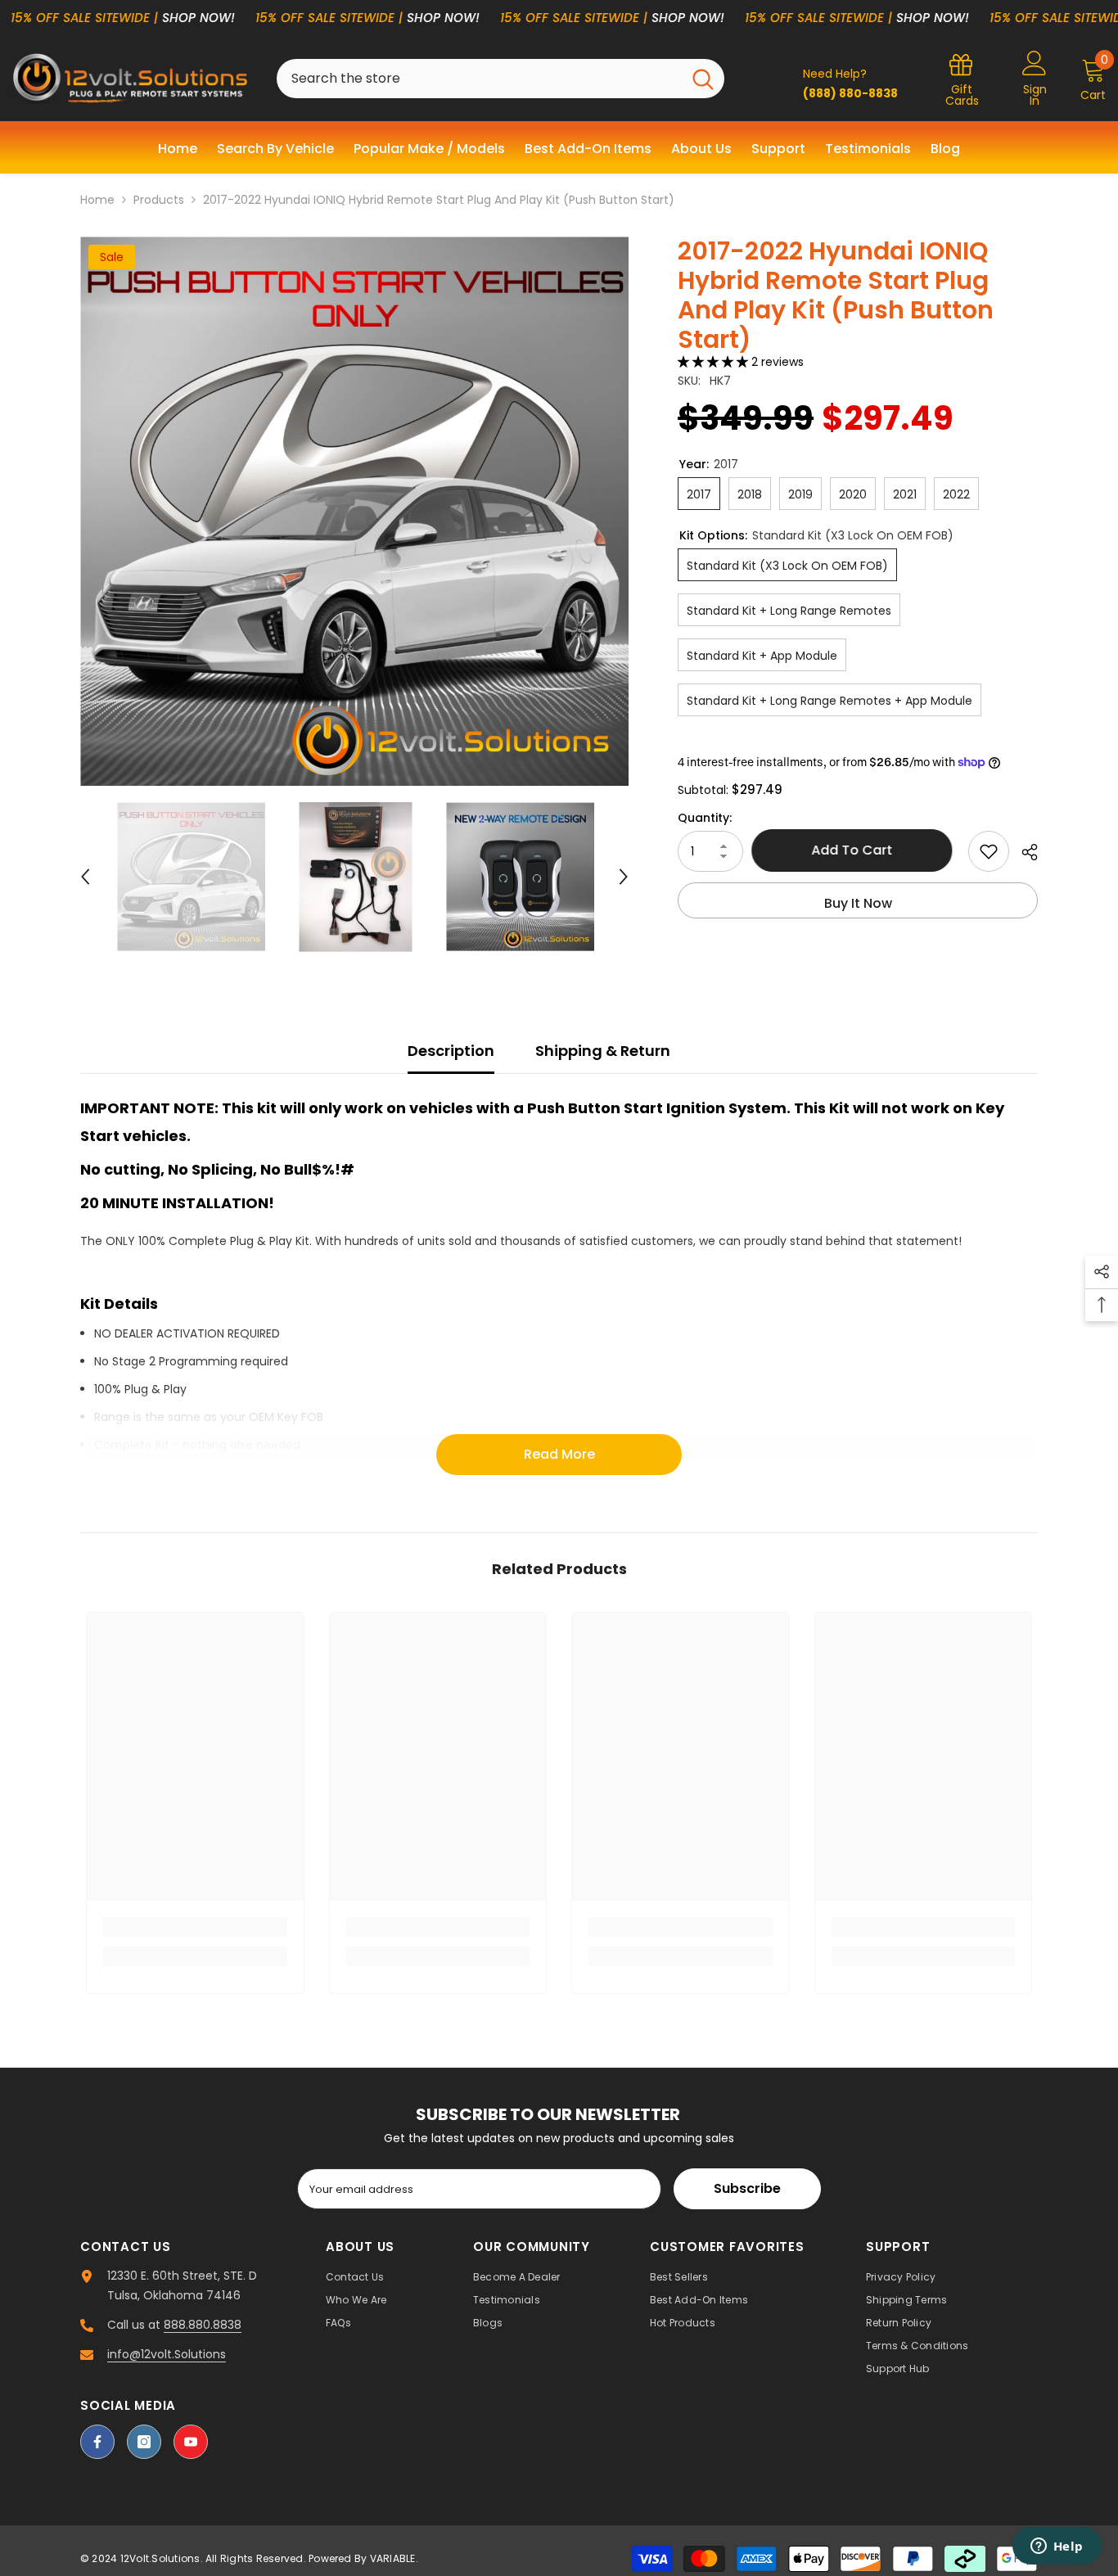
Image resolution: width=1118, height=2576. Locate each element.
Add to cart (856, 850)
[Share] (1023, 852)
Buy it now (858, 903)
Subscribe (747, 2188)
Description (451, 1051)
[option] (355, 511)
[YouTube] (191, 2442)
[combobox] (479, 79)
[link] (195, 1927)
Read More (559, 1454)
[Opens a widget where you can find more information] (1057, 2547)
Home (97, 200)
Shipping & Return (603, 1051)
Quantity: (705, 818)
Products (159, 200)
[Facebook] (97, 2442)
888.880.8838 (203, 2325)
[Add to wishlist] (989, 851)
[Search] (500, 79)
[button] (85, 877)
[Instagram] (144, 2442)
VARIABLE (393, 2558)
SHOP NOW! (198, 18)
